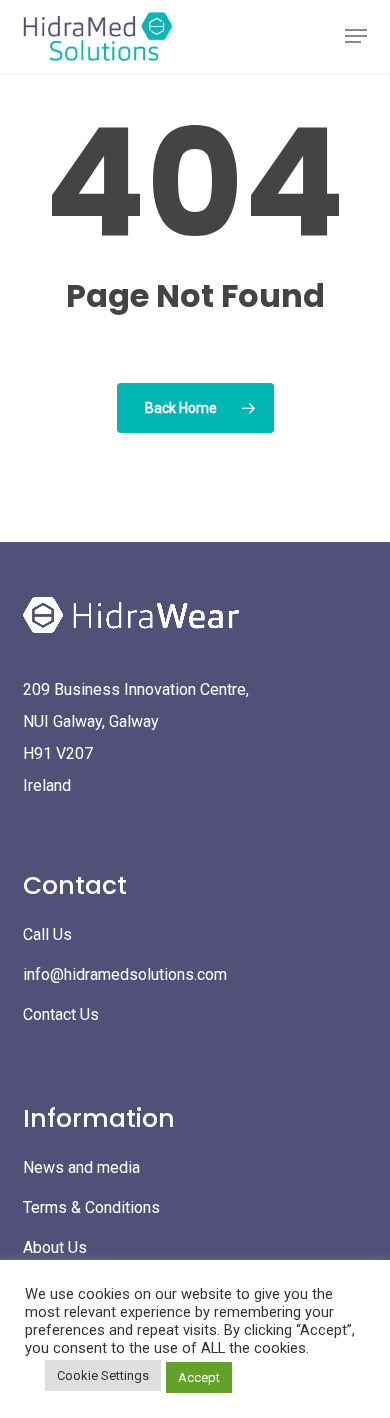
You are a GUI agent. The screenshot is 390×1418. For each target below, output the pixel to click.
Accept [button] (199, 1377)
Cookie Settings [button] (103, 1375)
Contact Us (61, 1014)
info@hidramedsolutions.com (125, 974)
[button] (356, 36)
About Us (55, 1247)
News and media (81, 1167)
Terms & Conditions (91, 1207)
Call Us (47, 934)
